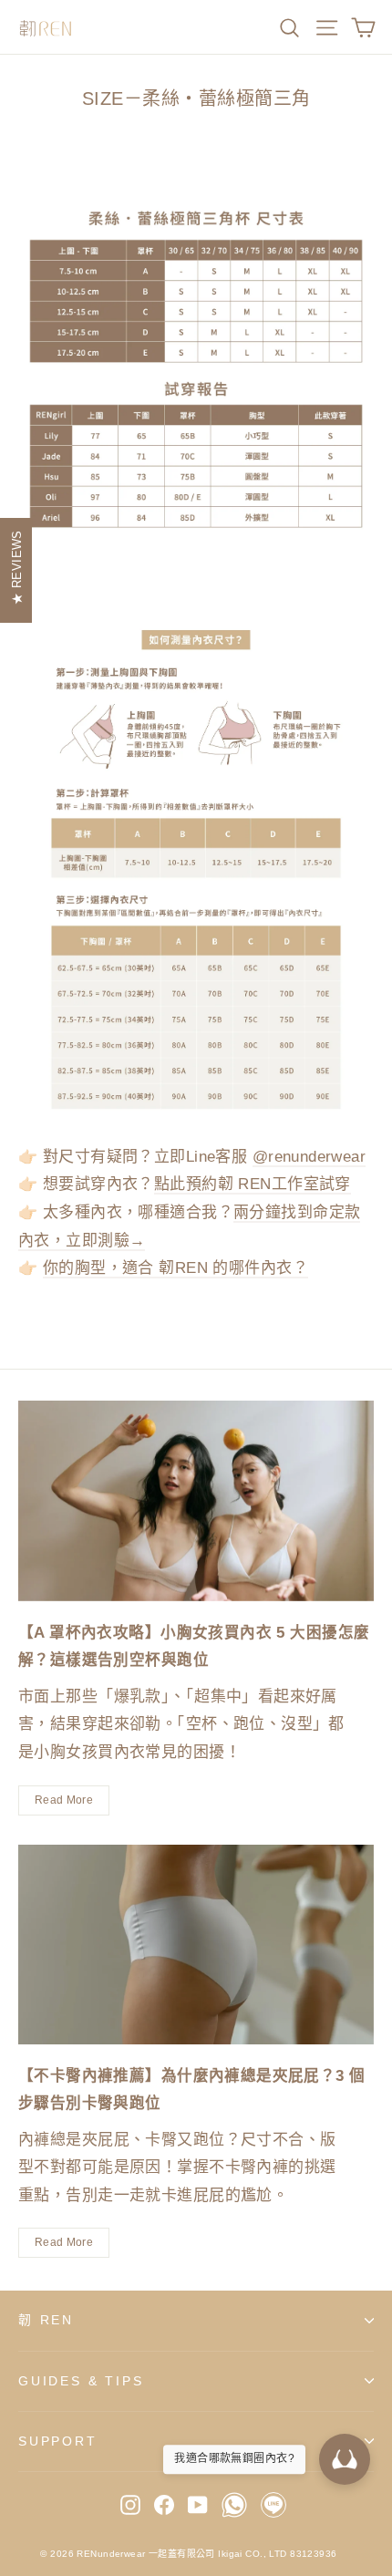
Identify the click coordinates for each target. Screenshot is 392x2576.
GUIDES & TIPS (81, 2381)
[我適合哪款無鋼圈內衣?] (345, 2459)
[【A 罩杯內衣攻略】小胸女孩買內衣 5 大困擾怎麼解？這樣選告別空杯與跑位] (196, 1501)
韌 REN (46, 2320)
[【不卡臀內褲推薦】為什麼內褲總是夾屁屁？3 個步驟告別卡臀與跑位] (196, 1945)
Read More (64, 1800)
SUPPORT (58, 2441)
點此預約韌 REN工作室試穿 (253, 1184)
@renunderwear (309, 1157)
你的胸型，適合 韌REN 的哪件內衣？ (175, 1268)
